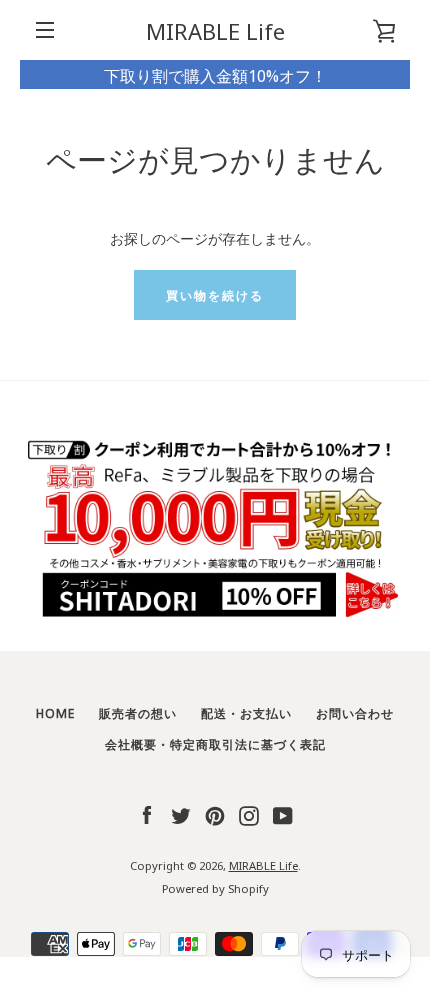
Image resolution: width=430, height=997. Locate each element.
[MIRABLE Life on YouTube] (283, 813)
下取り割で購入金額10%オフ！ (215, 74)
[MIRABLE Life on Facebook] (147, 813)
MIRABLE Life (215, 30)
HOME (55, 712)
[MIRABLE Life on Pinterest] (215, 813)
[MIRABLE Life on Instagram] (249, 813)
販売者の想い (138, 712)
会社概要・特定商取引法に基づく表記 (215, 743)
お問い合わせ (355, 712)
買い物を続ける (215, 294)
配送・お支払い (246, 712)
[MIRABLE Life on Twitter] (181, 813)
